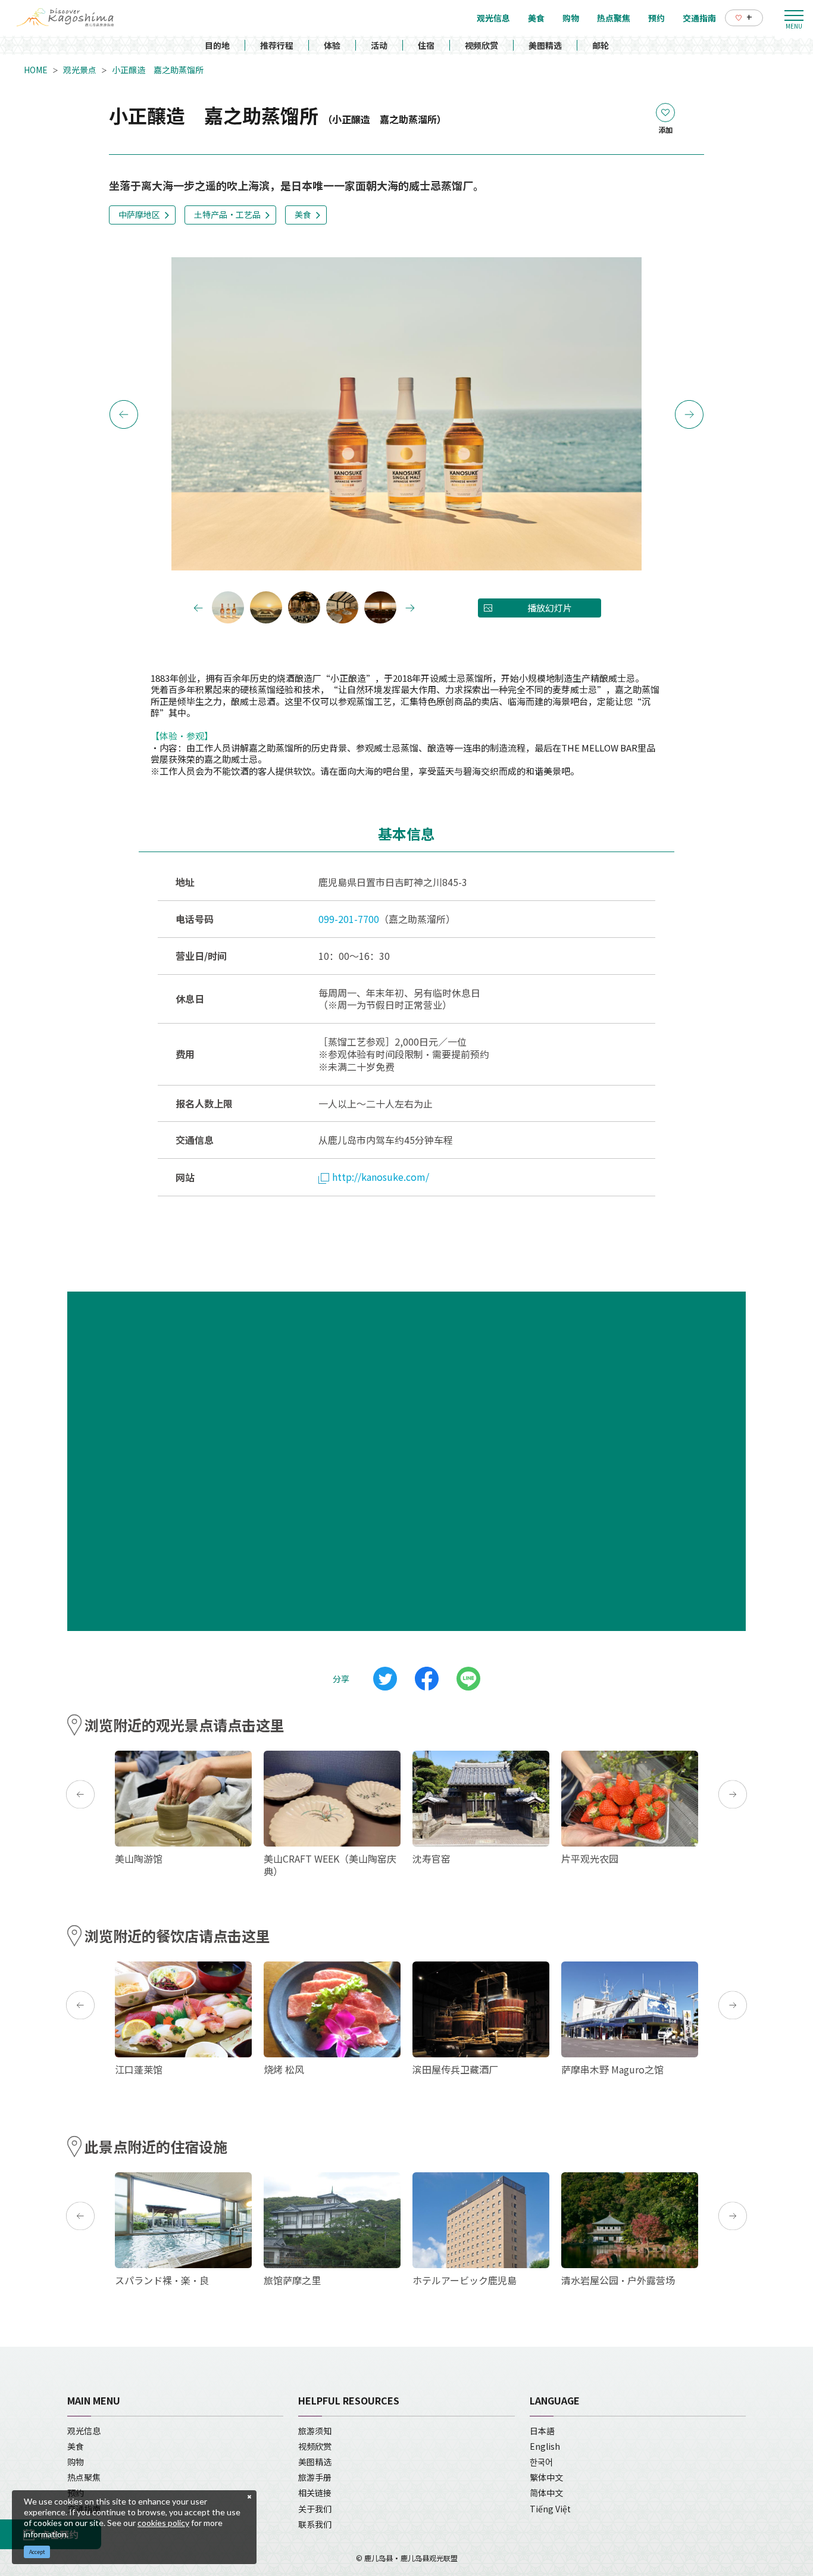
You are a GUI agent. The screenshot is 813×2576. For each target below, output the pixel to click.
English (545, 2446)
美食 (303, 214)
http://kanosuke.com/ (381, 1177)
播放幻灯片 (550, 608)
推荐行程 (277, 45)
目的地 (217, 45)
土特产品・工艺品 (227, 214)
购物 (76, 2462)
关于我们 (315, 2509)
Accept (37, 2552)
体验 (332, 45)
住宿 (426, 45)
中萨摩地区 (139, 214)
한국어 (541, 2462)
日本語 (542, 2431)
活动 (379, 45)
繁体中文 (546, 2477)
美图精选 (545, 45)
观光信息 (84, 2431)
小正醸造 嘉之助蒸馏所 (158, 70)
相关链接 (315, 2493)
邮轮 (601, 45)
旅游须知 (315, 2431)
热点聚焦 (84, 2477)
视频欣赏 (481, 45)
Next (689, 414)
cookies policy (163, 2523)
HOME (36, 70)
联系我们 (315, 2524)
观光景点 (80, 70)
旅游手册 (315, 2477)
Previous (124, 414)
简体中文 (546, 2493)
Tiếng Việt (550, 2509)
